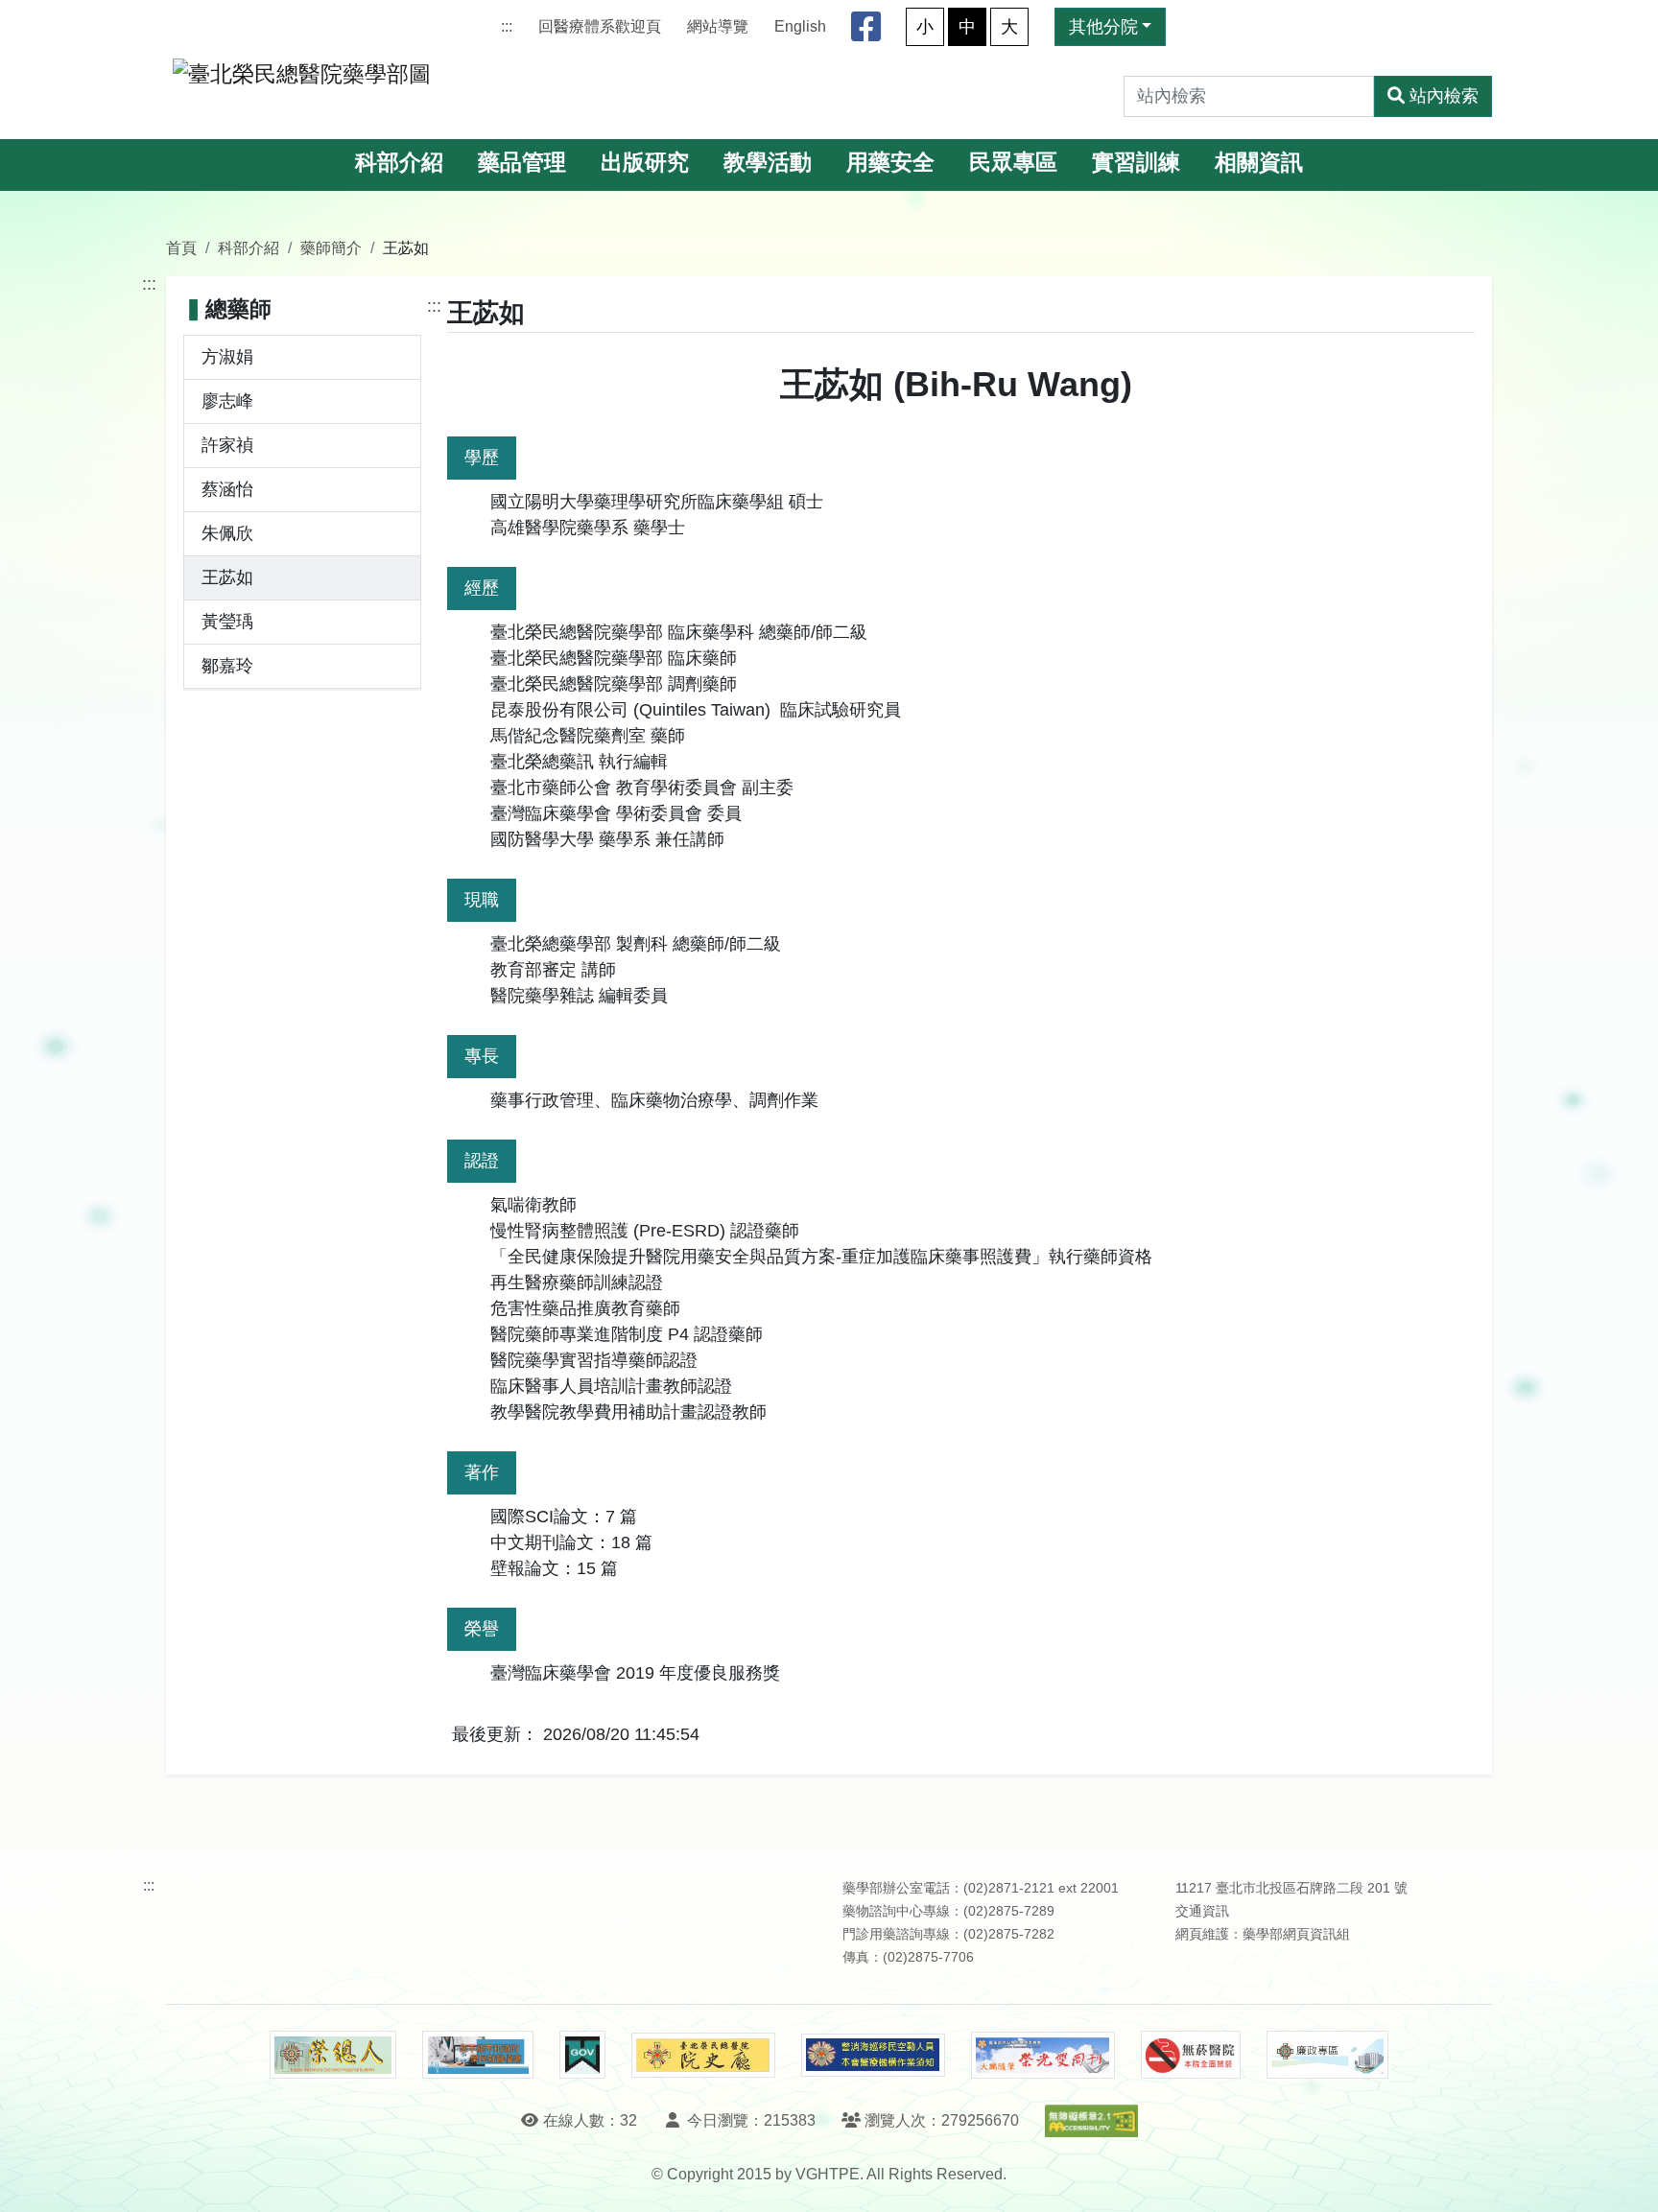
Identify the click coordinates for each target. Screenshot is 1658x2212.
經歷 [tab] (482, 588)
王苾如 (227, 577)
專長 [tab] (482, 1056)
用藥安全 (890, 163)
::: (507, 26)
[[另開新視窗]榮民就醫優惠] (478, 2055)
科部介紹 (399, 163)
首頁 (181, 247)
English (800, 26)
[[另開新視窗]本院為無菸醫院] (1191, 2055)
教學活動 (768, 163)
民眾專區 (1013, 163)
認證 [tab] (482, 1161)
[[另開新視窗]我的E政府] (582, 2055)
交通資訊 (1202, 1911)
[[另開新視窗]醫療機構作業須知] (873, 2055)
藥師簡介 (331, 247)
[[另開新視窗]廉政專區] (1327, 2055)
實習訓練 (1136, 163)
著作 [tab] (482, 1472)
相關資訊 (1259, 163)
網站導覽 (718, 26)
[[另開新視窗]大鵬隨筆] (1043, 2055)
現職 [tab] (482, 900)
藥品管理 (522, 163)
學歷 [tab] (482, 458)
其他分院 (1103, 27)
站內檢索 (1444, 96)
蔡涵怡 (227, 489)
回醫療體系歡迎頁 (600, 26)
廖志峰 (227, 401)
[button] (1626, 2178)
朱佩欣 (227, 533)
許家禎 (227, 445)
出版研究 (645, 163)
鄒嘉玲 (227, 666)
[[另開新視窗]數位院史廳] (703, 2055)
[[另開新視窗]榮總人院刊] (333, 2055)
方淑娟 (227, 357)
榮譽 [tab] (482, 1629)
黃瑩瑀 (227, 622)
